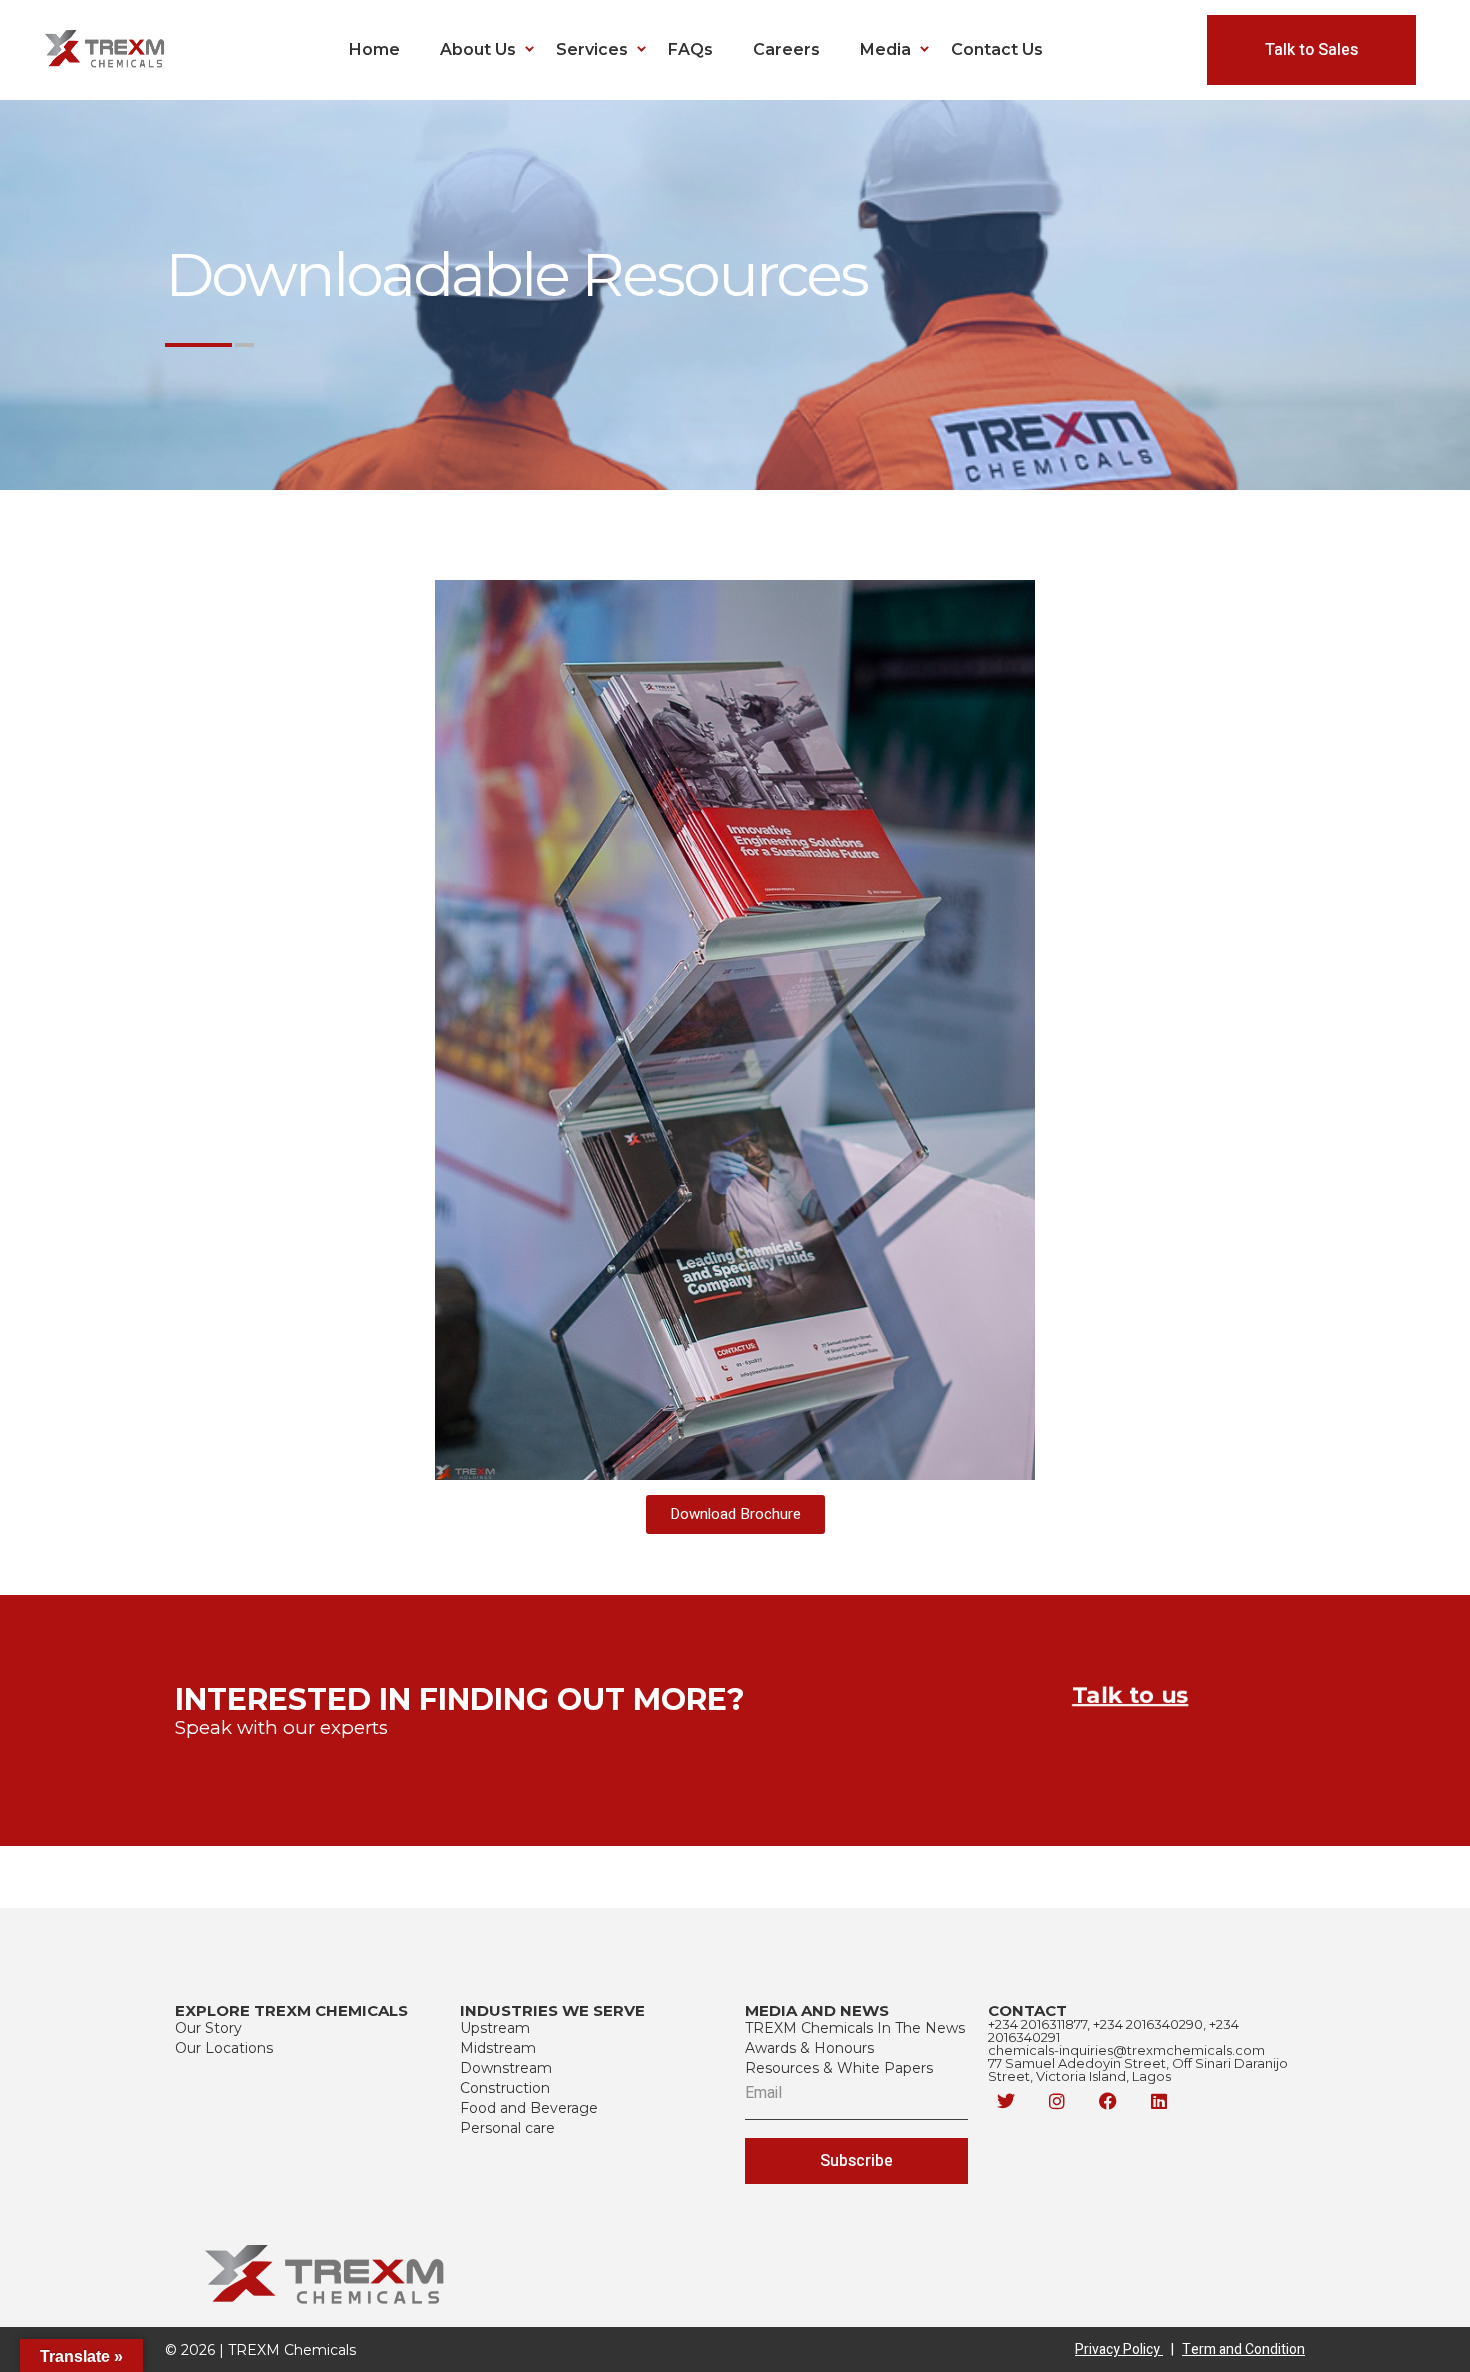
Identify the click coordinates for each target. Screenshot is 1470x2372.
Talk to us (1130, 1695)
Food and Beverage (529, 2108)
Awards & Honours (809, 2048)
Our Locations (224, 2048)
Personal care (507, 2128)
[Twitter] (1006, 2101)
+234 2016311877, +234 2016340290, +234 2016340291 (1113, 2030)
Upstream (495, 2028)
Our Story (208, 2028)
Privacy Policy (1124, 2349)
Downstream (506, 2068)
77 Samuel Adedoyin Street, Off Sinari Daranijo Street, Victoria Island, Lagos (1138, 2069)
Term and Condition (1243, 2349)
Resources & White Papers (839, 2068)
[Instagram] (1057, 2101)
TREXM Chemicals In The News (855, 2028)
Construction (505, 2088)
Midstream (498, 2048)
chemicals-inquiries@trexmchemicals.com (1126, 2050)
